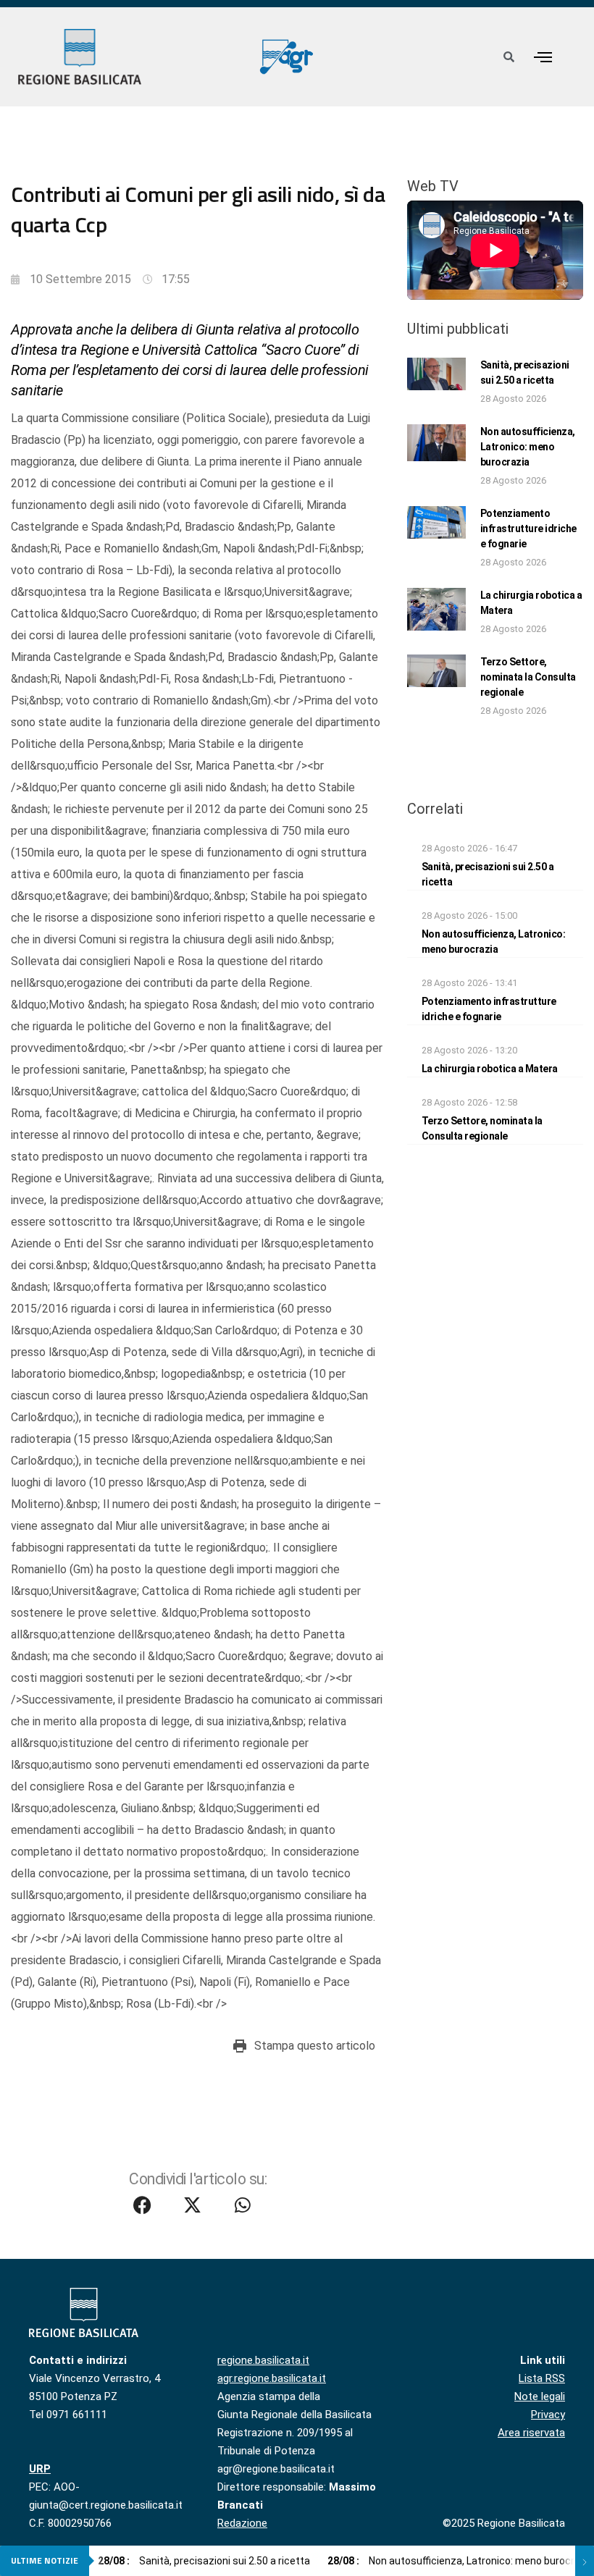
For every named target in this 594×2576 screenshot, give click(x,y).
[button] (543, 57)
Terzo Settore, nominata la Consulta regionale (528, 677)
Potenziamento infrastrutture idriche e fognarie (528, 529)
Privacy (548, 2415)
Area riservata (531, 2433)
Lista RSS (542, 2378)
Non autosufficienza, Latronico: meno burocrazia (528, 447)
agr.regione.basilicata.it (272, 2378)
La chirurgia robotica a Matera (490, 1069)
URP (40, 2469)
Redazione (242, 2523)
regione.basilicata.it (263, 2360)
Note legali (540, 2396)
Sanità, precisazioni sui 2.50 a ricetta (204, 2561)
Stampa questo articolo (315, 2046)
